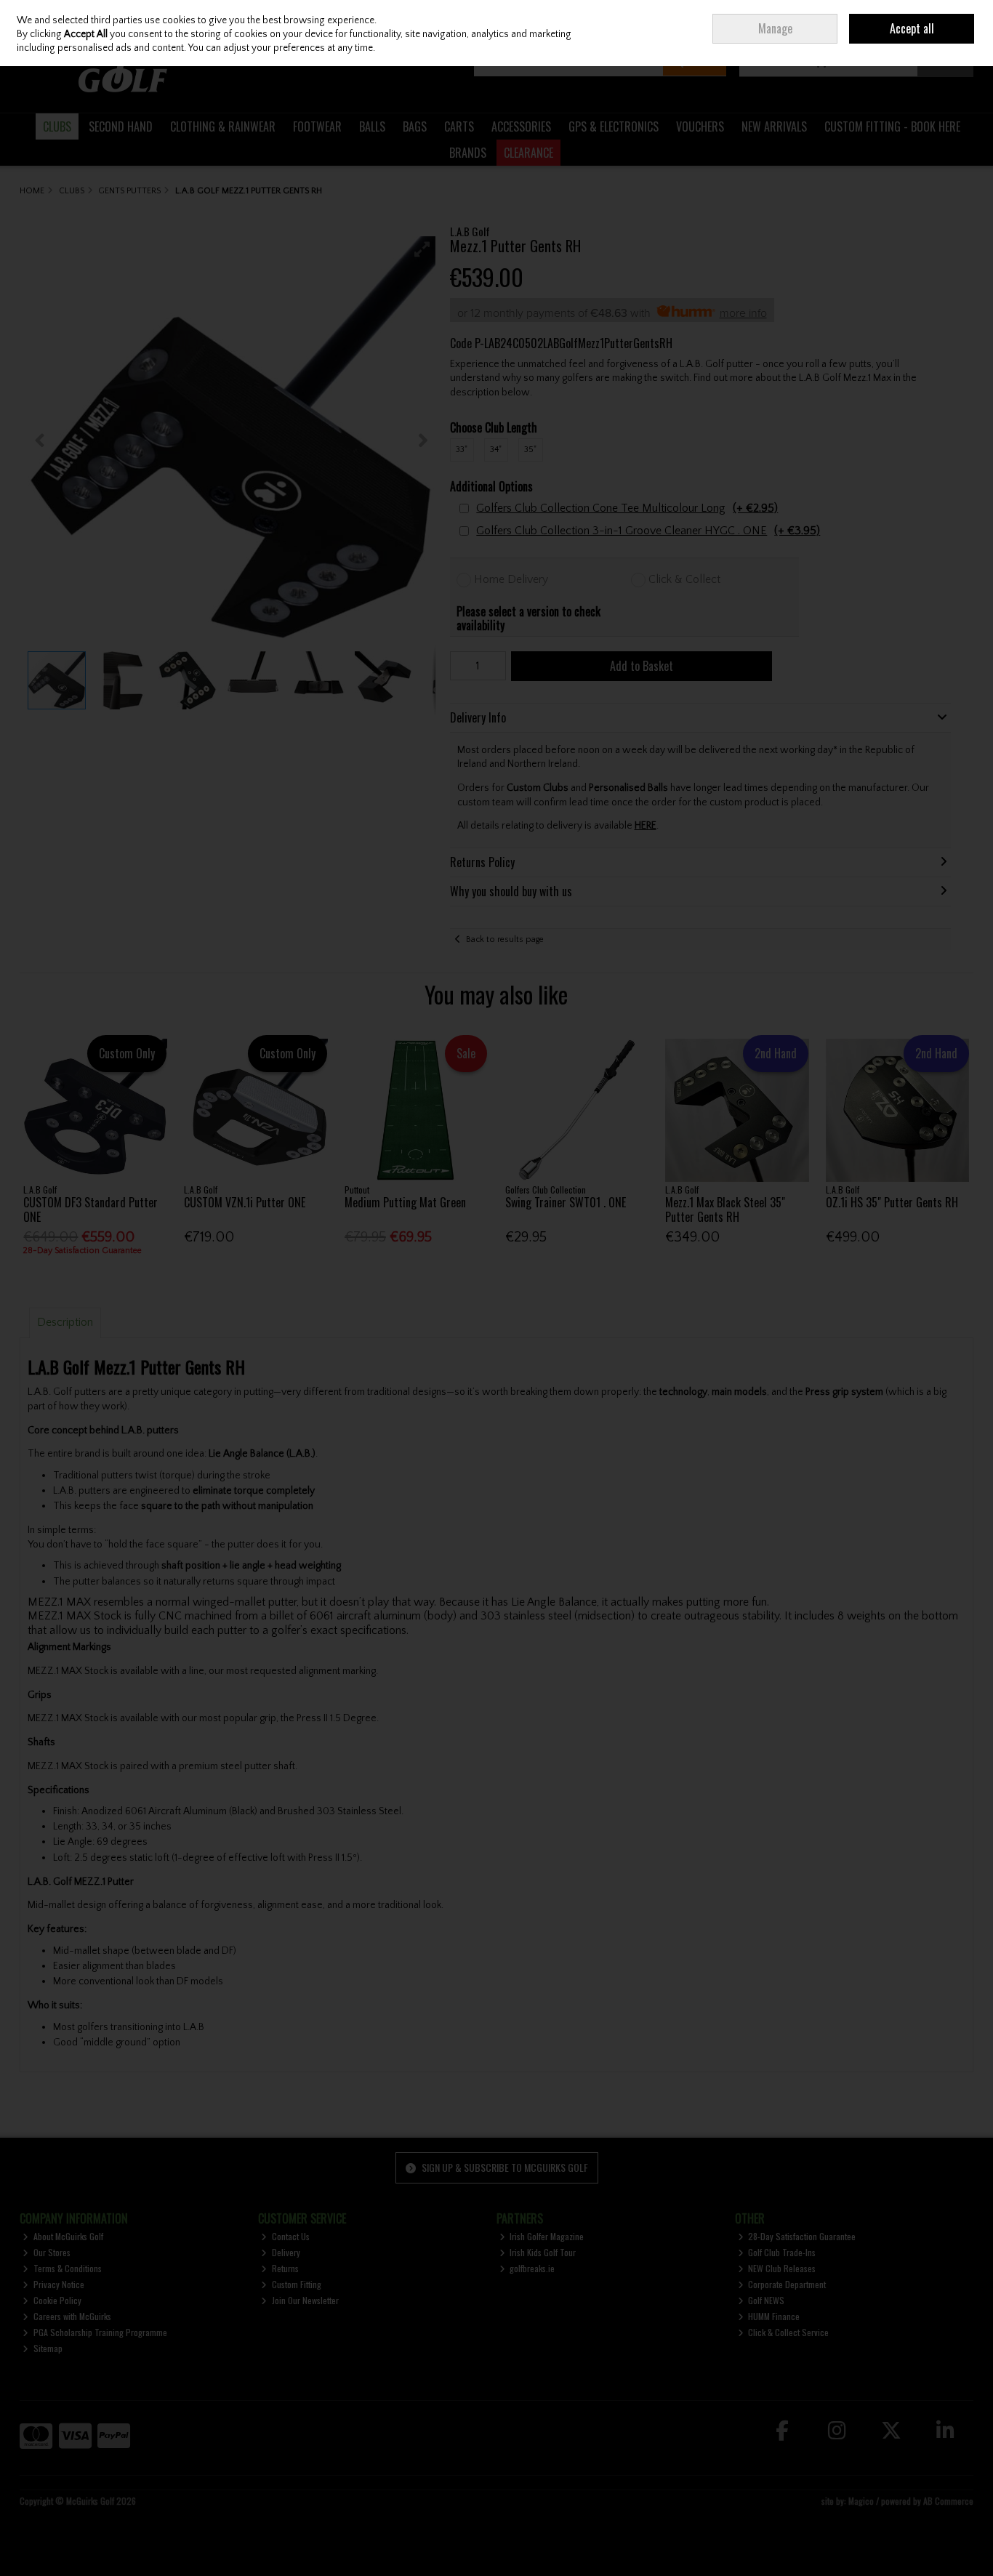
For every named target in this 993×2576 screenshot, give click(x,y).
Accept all (912, 28)
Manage (775, 28)
